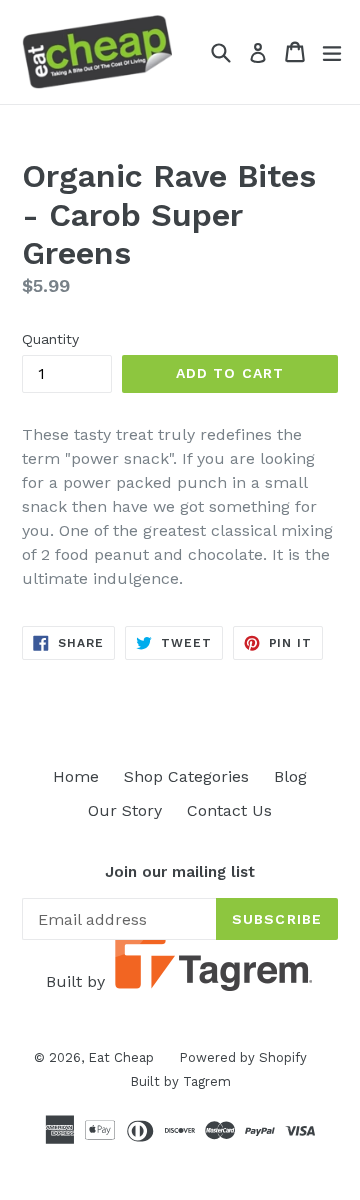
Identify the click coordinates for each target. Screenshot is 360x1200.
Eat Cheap (121, 1057)
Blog (290, 776)
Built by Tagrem (180, 1081)
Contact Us (229, 810)
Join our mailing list (180, 872)
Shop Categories (186, 776)
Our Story (125, 810)
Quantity (50, 339)
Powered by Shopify (243, 1057)
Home (76, 776)
